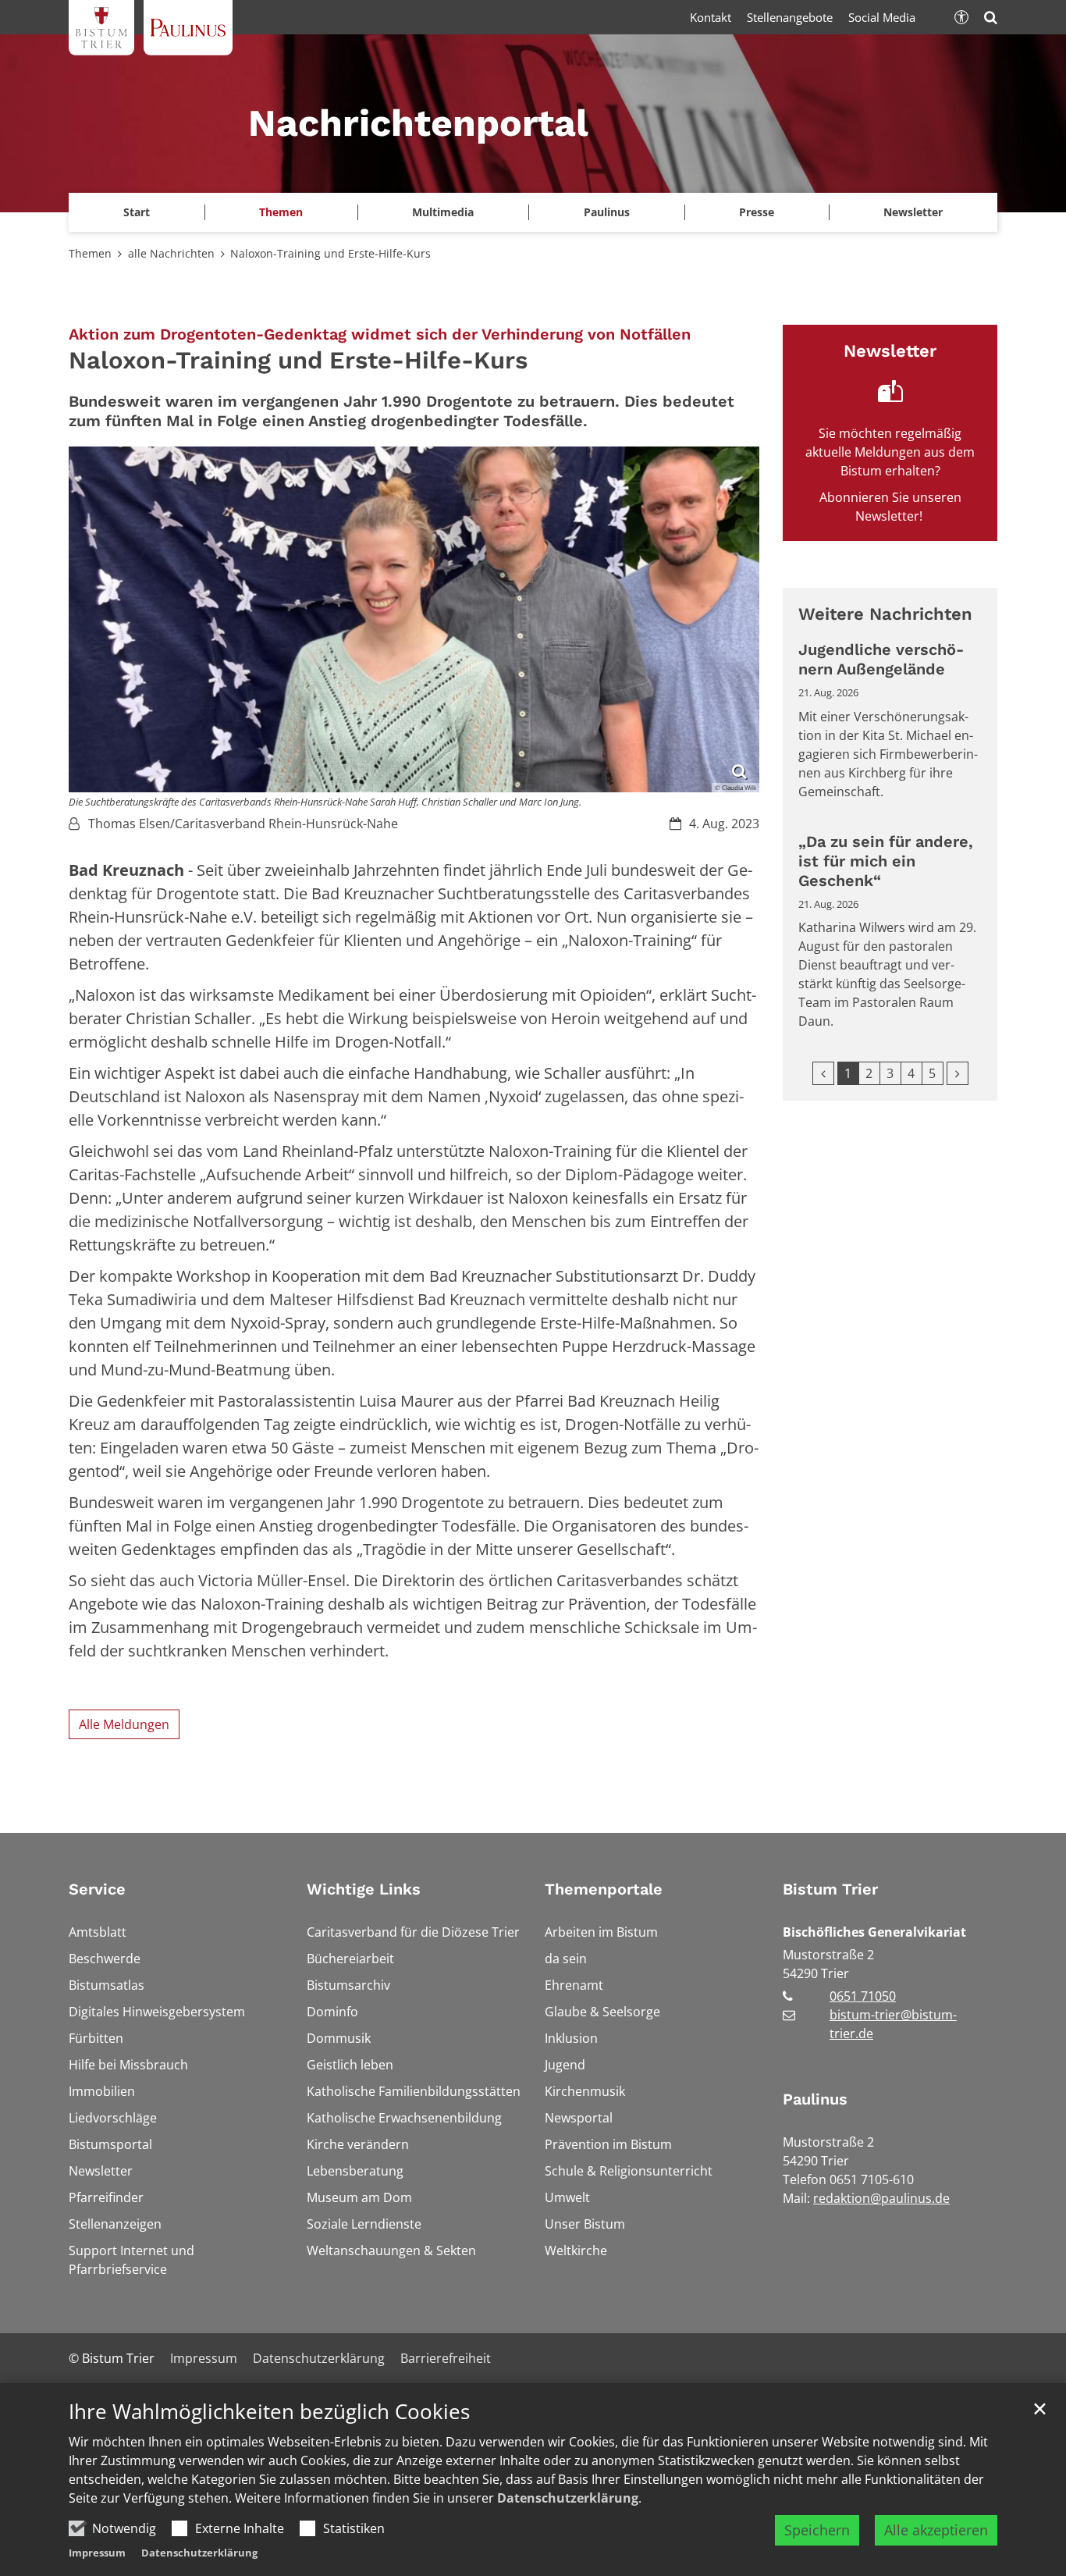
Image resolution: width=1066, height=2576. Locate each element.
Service (97, 1889)
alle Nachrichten (171, 253)
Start (137, 212)
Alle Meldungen (124, 1724)
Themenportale (604, 1889)
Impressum (97, 2553)
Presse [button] (757, 212)
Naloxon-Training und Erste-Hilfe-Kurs (330, 253)
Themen (90, 253)
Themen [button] (281, 212)
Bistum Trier (830, 1889)
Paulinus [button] (607, 212)
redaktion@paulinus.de (881, 2198)
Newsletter (913, 212)
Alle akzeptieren (936, 2530)
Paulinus (815, 2099)
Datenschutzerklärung (568, 2498)
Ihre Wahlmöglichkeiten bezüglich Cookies (269, 2412)
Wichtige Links (364, 1889)
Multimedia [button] (443, 212)
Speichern (817, 2530)
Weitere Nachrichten (885, 614)
